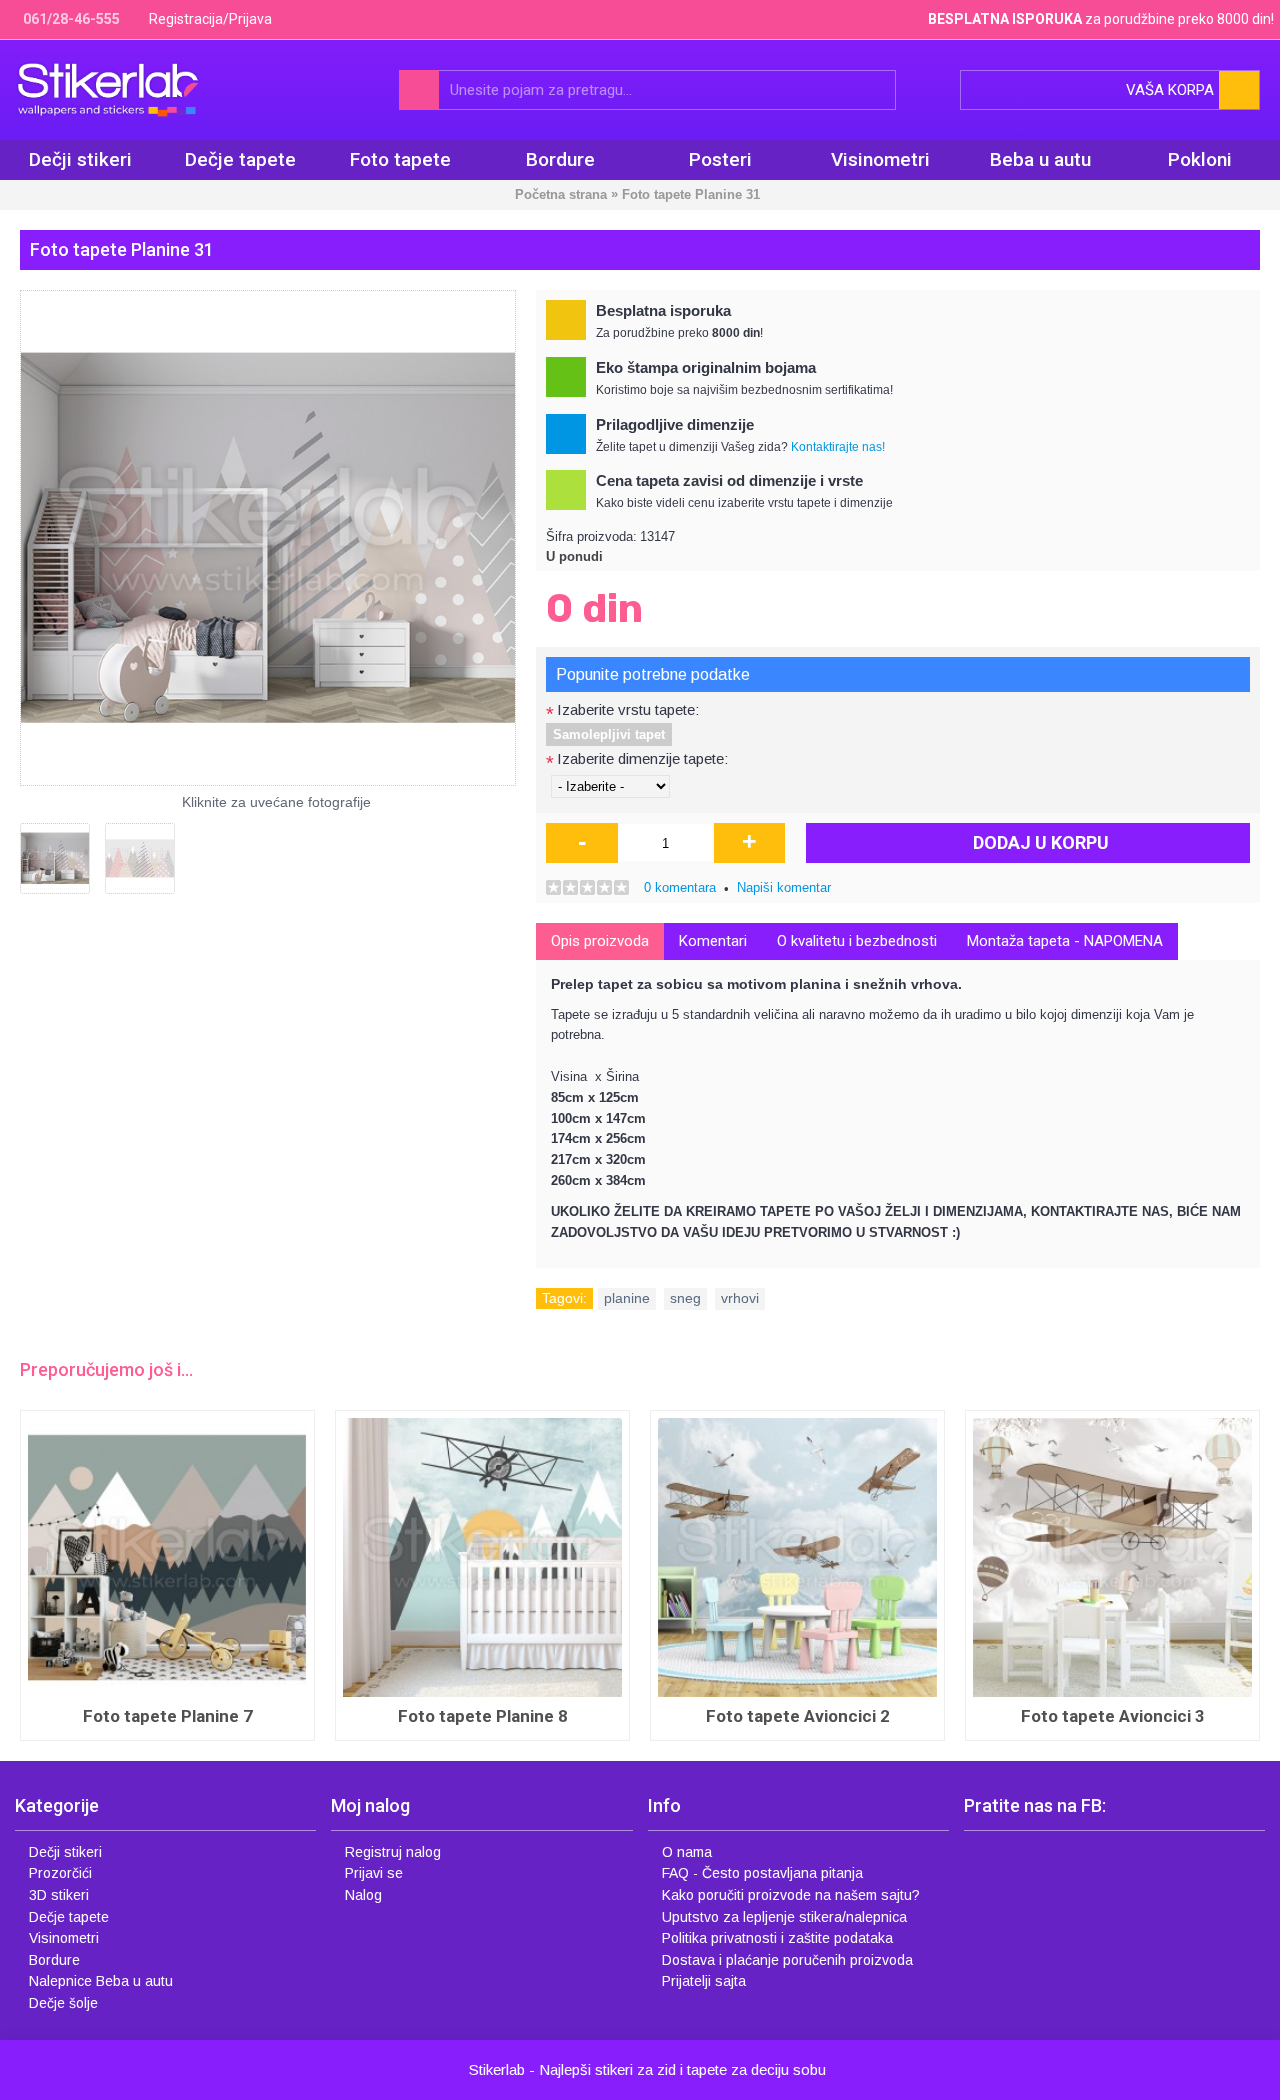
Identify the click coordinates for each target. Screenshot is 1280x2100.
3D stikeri (59, 1895)
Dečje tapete (69, 1917)
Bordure (54, 1960)
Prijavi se (374, 1873)
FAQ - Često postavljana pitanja (762, 1873)
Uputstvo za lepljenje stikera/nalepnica (784, 1917)
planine (627, 1298)
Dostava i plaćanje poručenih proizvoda (787, 1960)
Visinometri (64, 1938)
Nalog (363, 1895)
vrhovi (740, 1298)
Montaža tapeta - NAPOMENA (1065, 941)
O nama (687, 1852)
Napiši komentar (784, 887)
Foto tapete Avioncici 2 (798, 1716)
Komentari (713, 941)
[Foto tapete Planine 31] (268, 538)
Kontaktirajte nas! (838, 447)
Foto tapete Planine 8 (483, 1716)
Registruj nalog (393, 1852)
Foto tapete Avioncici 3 (1113, 1716)
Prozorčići (60, 1873)
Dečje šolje (63, 2003)
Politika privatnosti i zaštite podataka (777, 1938)
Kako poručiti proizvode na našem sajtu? (791, 1895)
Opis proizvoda (600, 941)
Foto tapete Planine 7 (168, 1716)
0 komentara (680, 887)
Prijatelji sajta (704, 1981)
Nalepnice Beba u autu (101, 1981)
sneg (685, 1298)
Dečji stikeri (65, 1852)
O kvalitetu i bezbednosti (857, 941)
